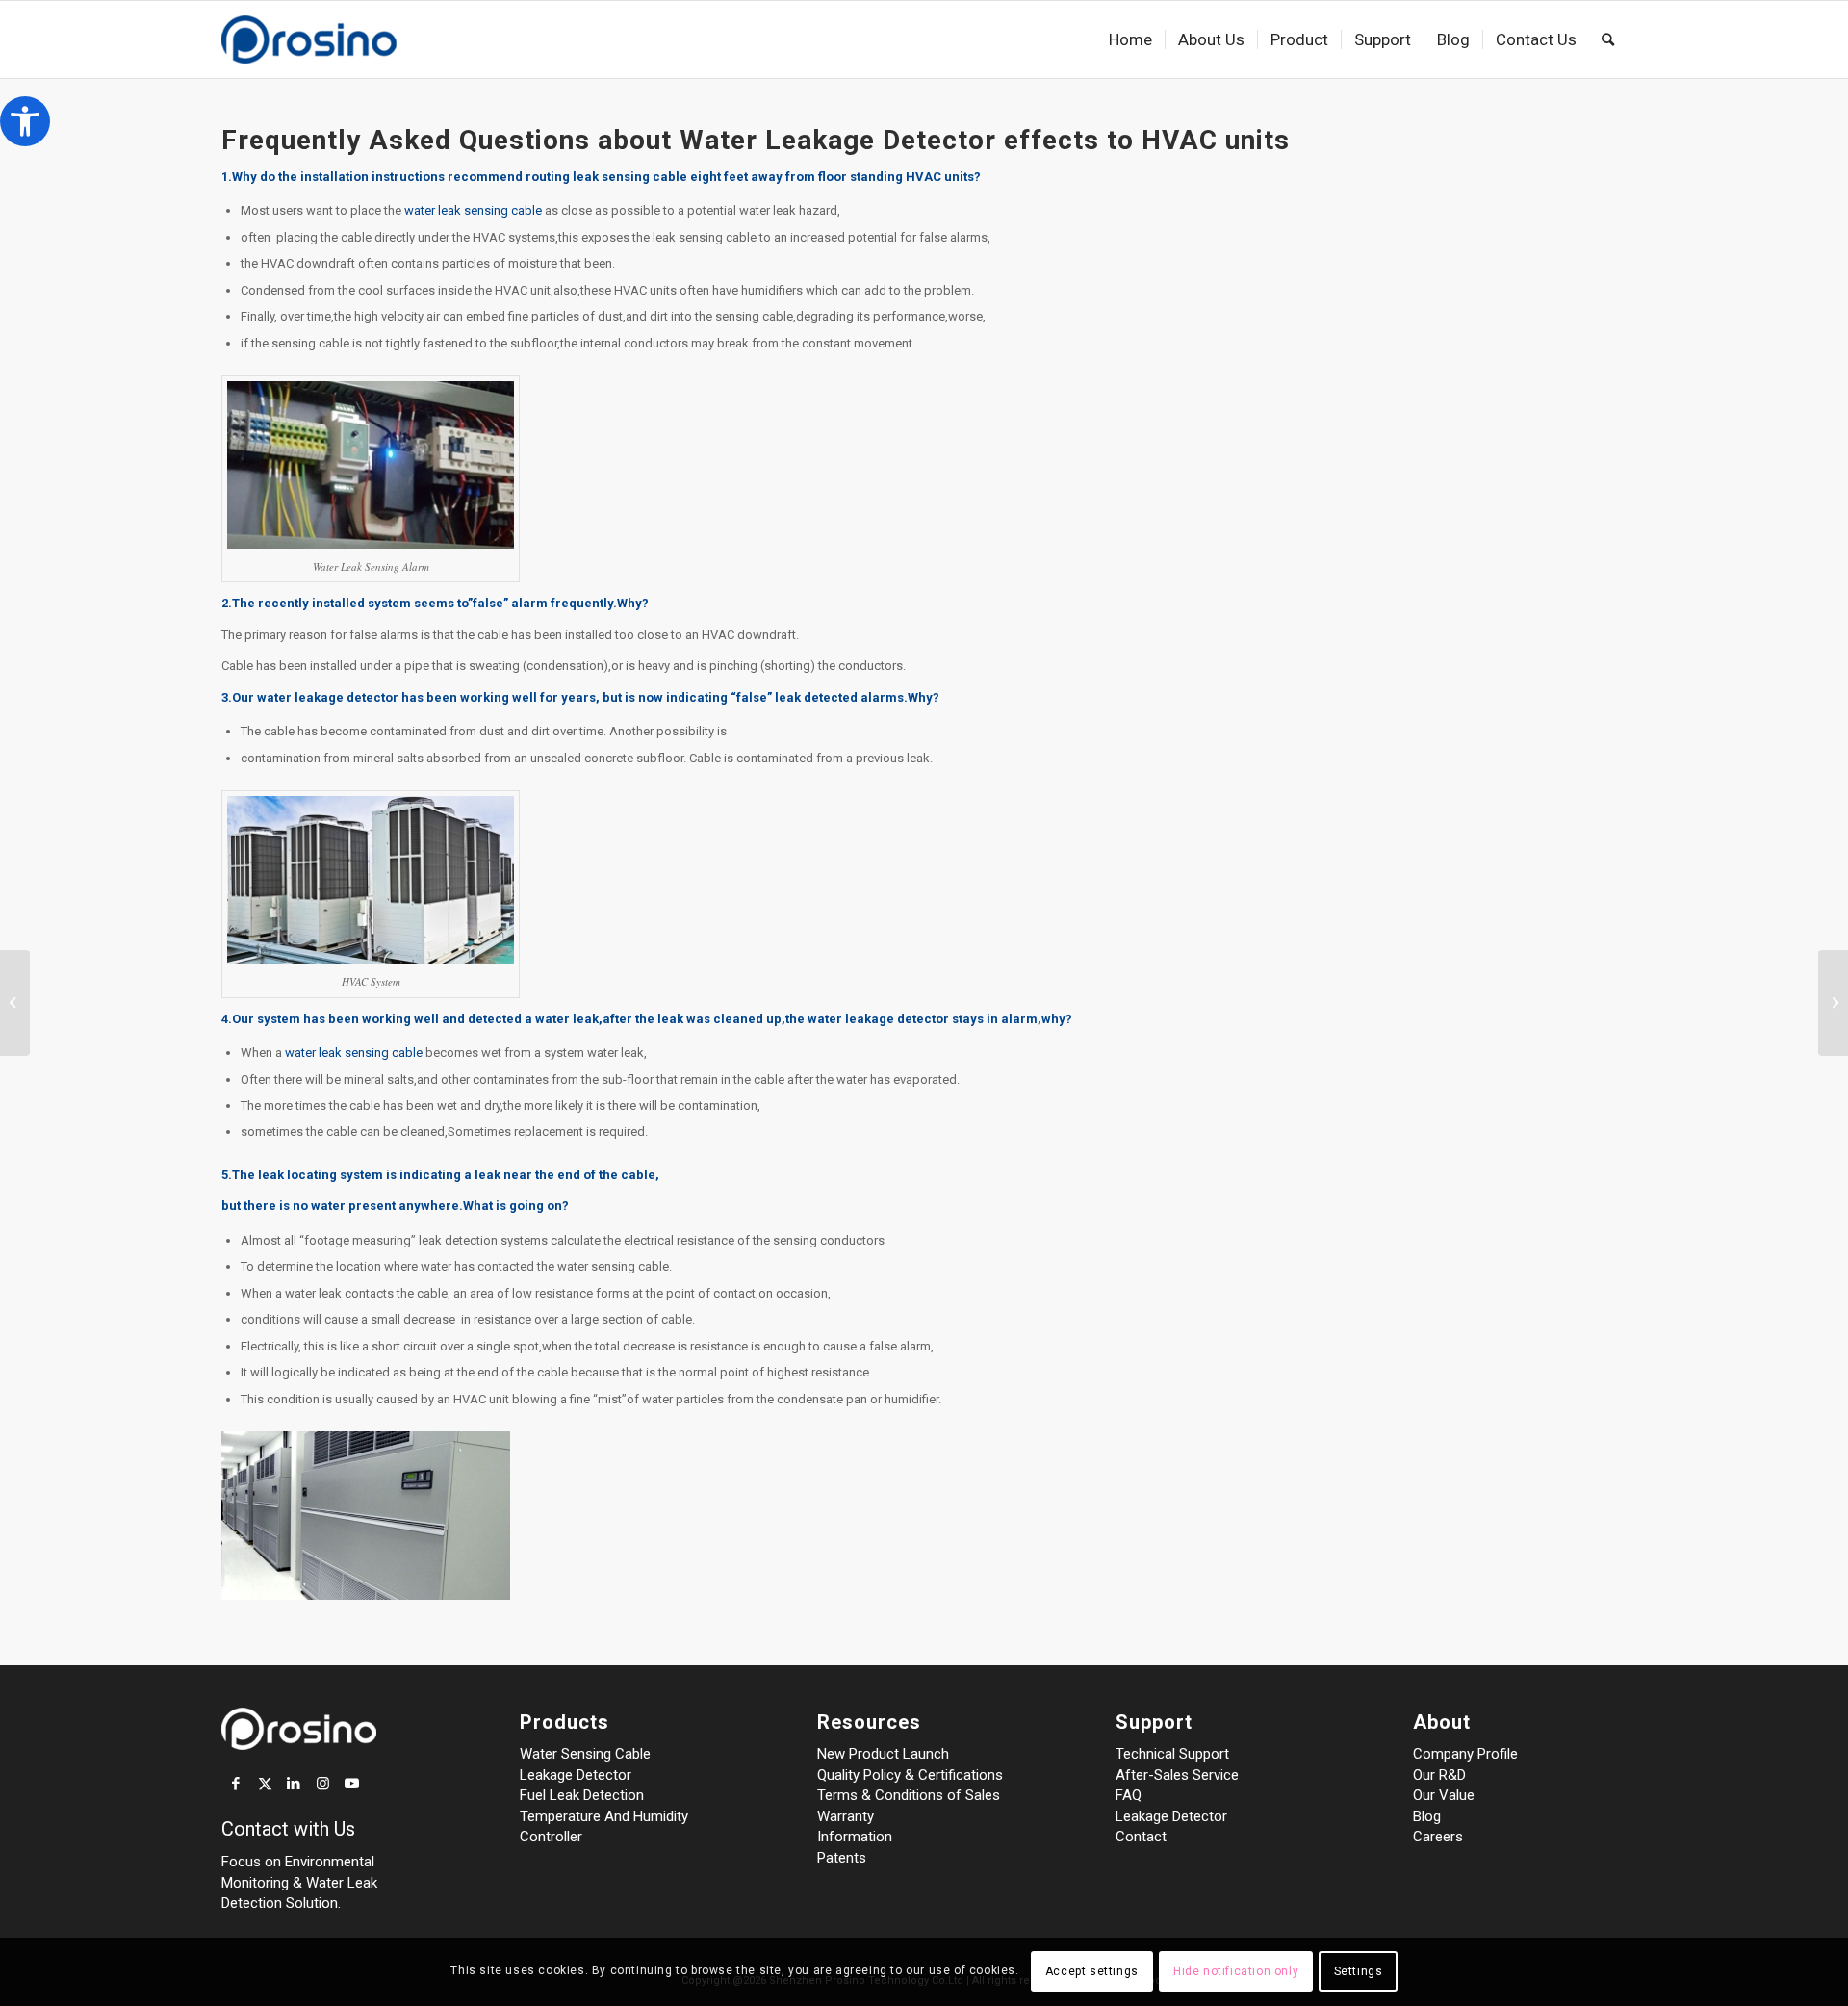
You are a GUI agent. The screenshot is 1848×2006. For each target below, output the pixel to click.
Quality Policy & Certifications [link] (910, 1775)
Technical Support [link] (1172, 1754)
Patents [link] (842, 1858)
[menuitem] (1130, 39)
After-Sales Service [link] (1177, 1775)
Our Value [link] (1444, 1795)
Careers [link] (1438, 1837)
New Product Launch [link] (883, 1754)
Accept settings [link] (1092, 1972)
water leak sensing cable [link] (473, 210)
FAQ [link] (1129, 1795)
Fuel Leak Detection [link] (582, 1795)
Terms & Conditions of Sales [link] (909, 1795)
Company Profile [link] (1465, 1754)
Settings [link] (1359, 1972)
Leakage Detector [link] (576, 1775)
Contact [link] (1141, 1837)
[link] (25, 121)
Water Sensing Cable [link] (585, 1754)
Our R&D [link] (1439, 1775)
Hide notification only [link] (1236, 1972)
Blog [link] (1427, 1816)
